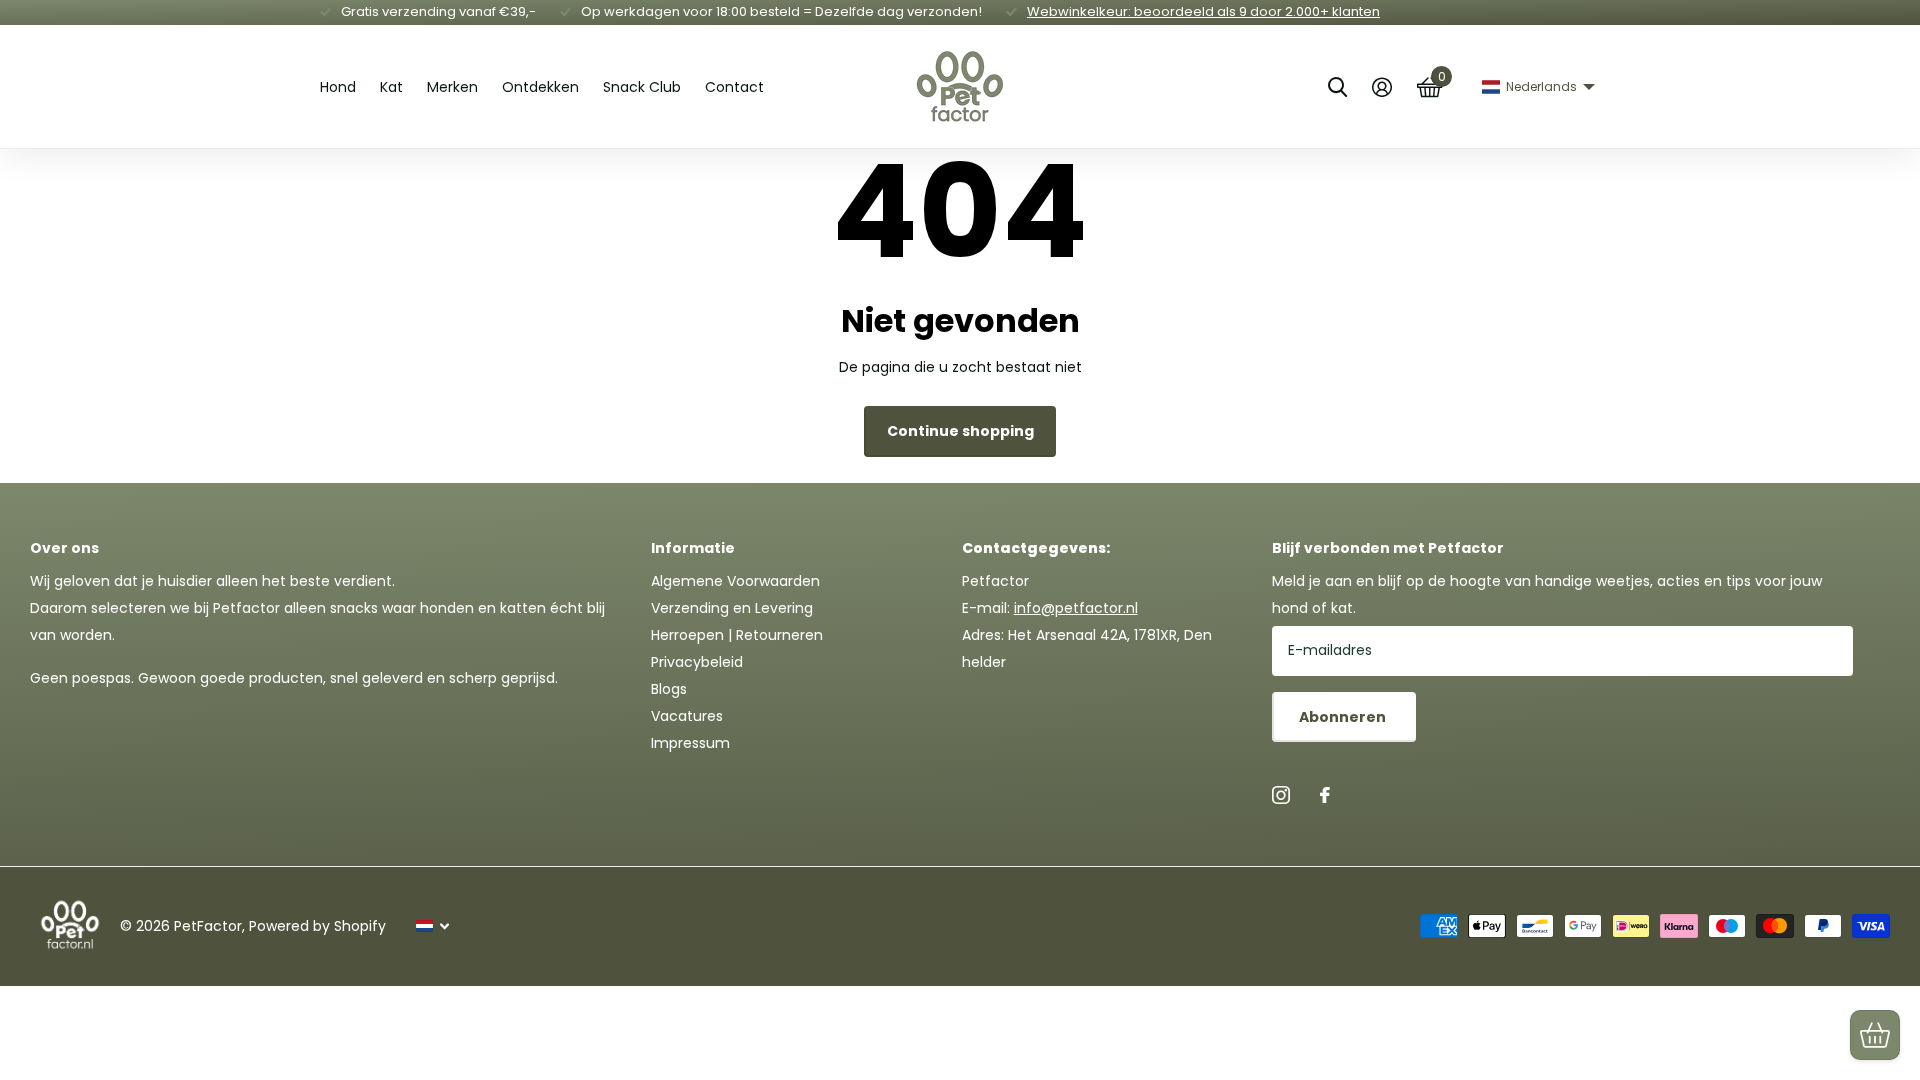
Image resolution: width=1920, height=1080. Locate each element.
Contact (734, 87)
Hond (338, 87)
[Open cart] (1875, 1035)
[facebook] (1325, 795)
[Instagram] (1281, 795)
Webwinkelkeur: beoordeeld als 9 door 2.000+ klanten (1203, 11)
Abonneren (1344, 717)
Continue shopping (960, 431)
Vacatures (687, 716)
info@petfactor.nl (1076, 608)
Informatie (693, 548)
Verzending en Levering (732, 608)
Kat (391, 87)
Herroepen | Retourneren (737, 635)
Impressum (690, 743)
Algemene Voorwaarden (735, 581)
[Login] (1381, 87)
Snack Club (642, 87)
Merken (452, 87)
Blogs (669, 689)
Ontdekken (540, 87)
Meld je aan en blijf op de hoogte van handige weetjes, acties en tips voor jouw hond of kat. (1547, 594)
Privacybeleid (697, 662)
